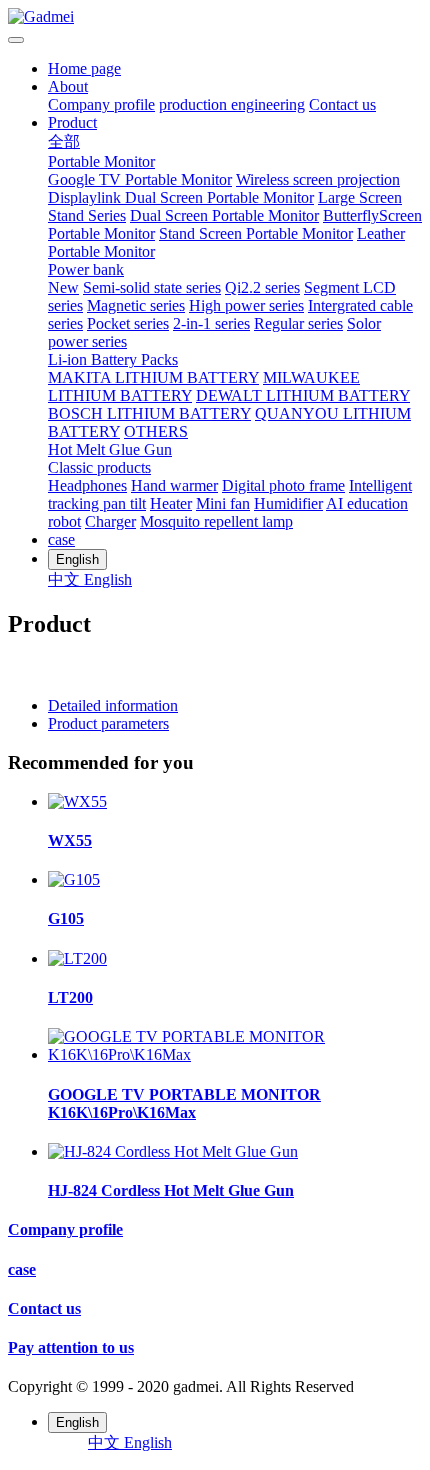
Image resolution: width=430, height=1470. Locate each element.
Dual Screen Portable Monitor (224, 215)
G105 (66, 918)
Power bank (86, 269)
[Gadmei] (215, 17)
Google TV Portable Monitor (140, 179)
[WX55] (77, 801)
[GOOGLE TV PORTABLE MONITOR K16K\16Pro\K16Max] (235, 1054)
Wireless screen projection (318, 179)
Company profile (101, 104)
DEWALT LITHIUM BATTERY (303, 395)
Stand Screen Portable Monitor (256, 233)
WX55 (70, 840)
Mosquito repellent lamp (216, 521)
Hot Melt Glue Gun (110, 449)
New (63, 287)
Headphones (87, 485)
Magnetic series (136, 305)
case (61, 539)
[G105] (74, 879)
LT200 (70, 997)
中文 (66, 579)
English (108, 579)
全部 (64, 141)
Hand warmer (174, 485)
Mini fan (223, 503)
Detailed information (113, 705)
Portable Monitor (101, 161)
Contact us (342, 104)
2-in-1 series (211, 323)
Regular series (298, 323)
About (68, 86)
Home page (84, 68)
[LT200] (77, 958)
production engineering (232, 104)
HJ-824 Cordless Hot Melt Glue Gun (171, 1190)
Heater (171, 503)
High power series (246, 305)
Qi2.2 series (262, 287)
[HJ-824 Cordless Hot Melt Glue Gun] (173, 1151)
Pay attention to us (71, 1347)
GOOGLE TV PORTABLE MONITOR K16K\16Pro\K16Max (184, 1103)
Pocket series (128, 323)
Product (72, 122)
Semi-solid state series (152, 287)
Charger (110, 521)
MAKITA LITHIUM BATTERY (153, 377)
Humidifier (288, 503)
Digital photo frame (283, 485)
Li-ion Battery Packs (113, 359)
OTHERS (156, 431)
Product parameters (108, 723)
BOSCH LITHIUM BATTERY (149, 413)
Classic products (99, 467)
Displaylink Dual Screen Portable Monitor (181, 197)
